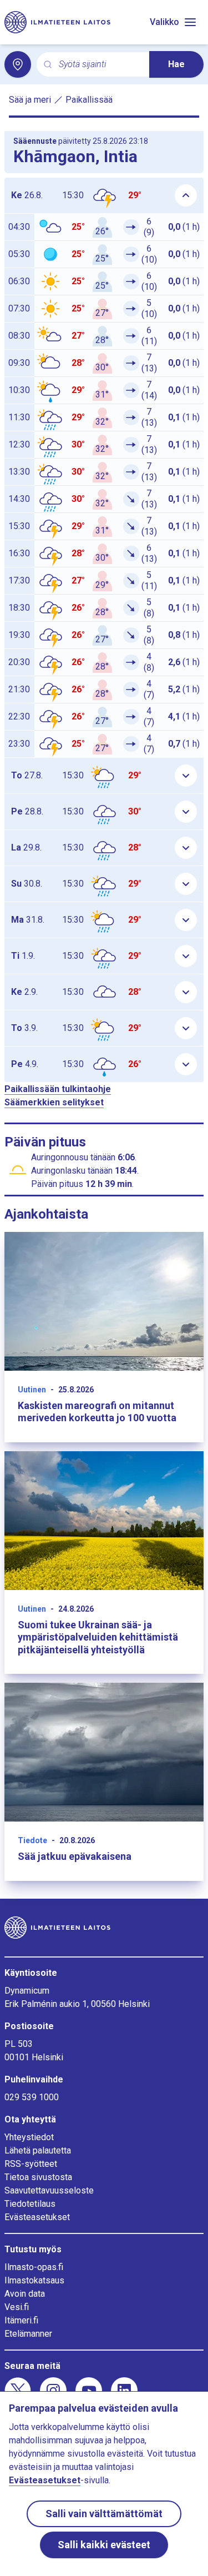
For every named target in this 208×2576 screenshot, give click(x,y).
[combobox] (100, 65)
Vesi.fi (17, 2307)
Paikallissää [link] (89, 100)
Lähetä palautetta (38, 2150)
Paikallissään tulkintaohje (58, 1089)
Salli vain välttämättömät (104, 2514)
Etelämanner (28, 2334)
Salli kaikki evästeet (104, 2545)
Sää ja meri (30, 100)
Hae (176, 64)
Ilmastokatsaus (34, 2280)
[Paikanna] (18, 64)
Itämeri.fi (21, 2320)
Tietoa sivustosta (38, 2177)
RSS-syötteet (31, 2164)
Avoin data (25, 2294)
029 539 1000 (32, 2097)
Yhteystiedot (29, 2137)
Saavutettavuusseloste (49, 2190)
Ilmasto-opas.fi (34, 2267)
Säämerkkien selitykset (54, 1102)
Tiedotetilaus (30, 2204)
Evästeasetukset (37, 2217)
